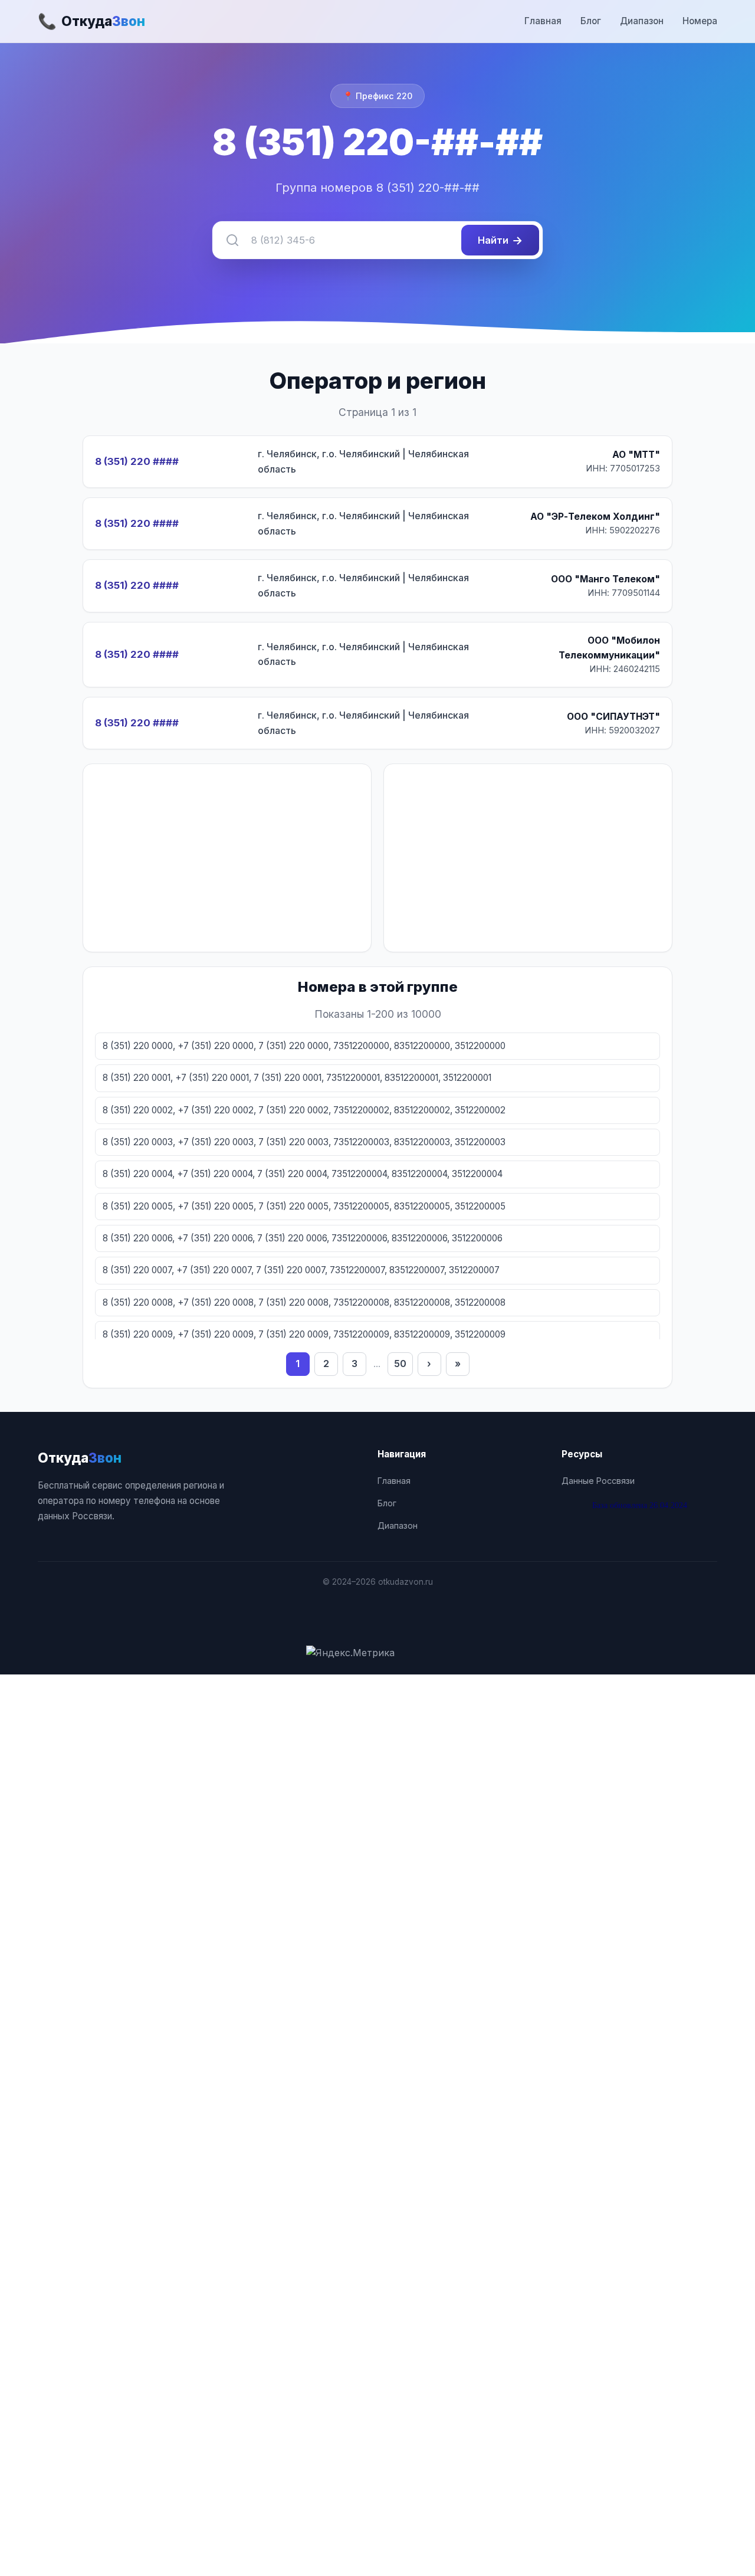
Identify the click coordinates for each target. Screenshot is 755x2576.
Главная (543, 21)
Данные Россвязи (598, 1481)
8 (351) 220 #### (137, 461)
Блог (591, 21)
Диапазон (642, 21)
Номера (700, 21)
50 (400, 1364)
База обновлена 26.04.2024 (640, 1505)
